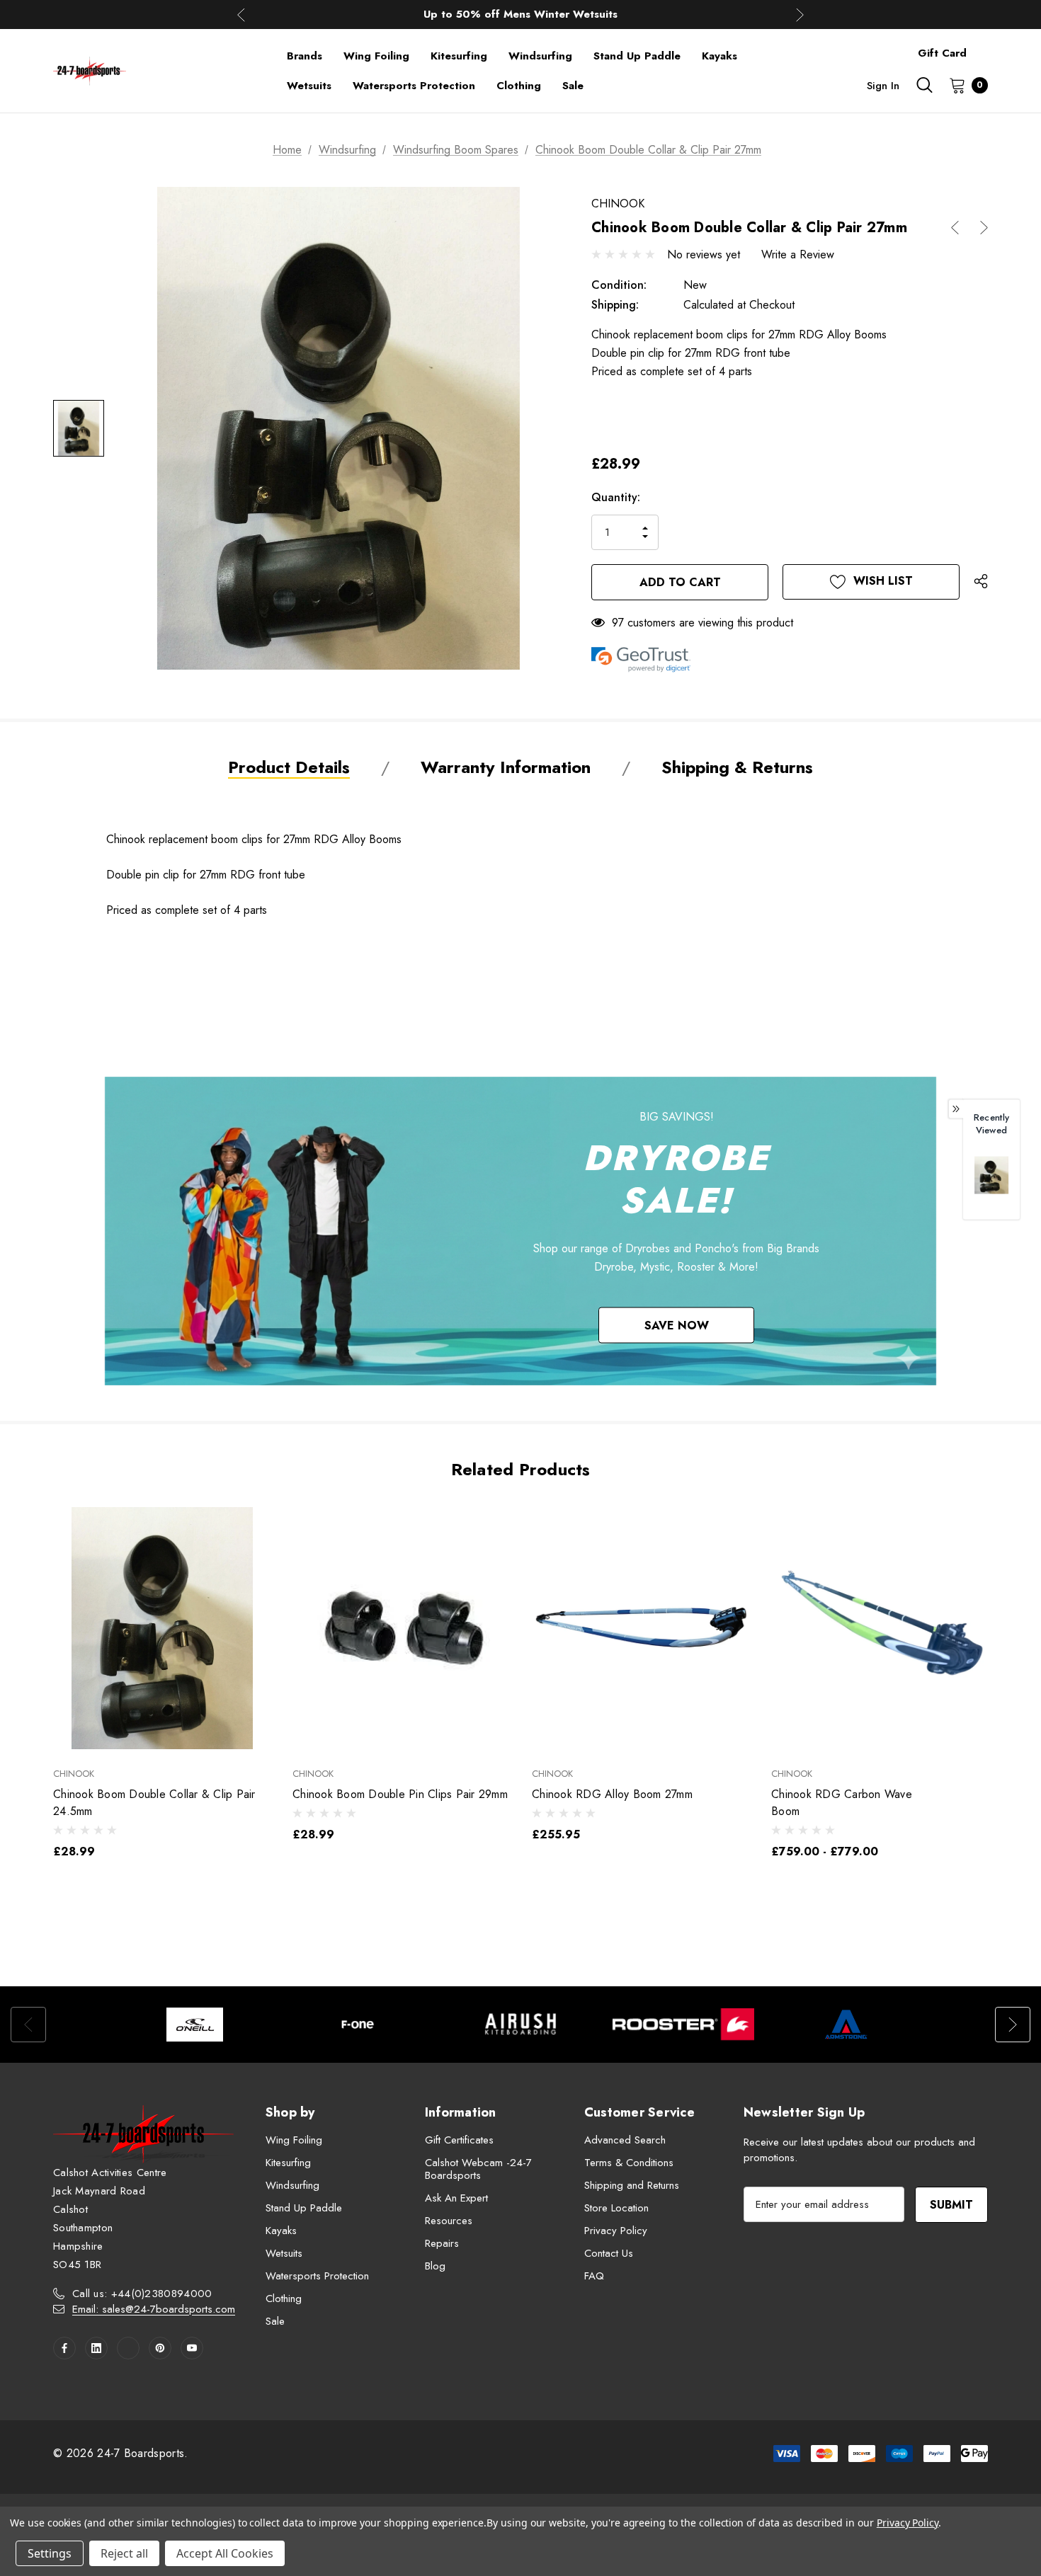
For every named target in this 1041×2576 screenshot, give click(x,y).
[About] (988, 47)
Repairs (442, 2243)
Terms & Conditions (629, 2163)
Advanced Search (625, 2140)
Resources (449, 2221)
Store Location (616, 2208)
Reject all (124, 2553)
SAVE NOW (677, 1325)
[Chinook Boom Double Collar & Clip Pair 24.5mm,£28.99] (162, 1628)
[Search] (924, 85)
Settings (50, 2553)
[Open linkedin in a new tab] (96, 2348)
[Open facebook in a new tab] (64, 2348)
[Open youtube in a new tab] (192, 2348)
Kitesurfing (288, 2163)
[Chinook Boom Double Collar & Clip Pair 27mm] (991, 1175)
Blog (435, 2266)
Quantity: (616, 497)
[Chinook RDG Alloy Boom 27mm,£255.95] (641, 1628)
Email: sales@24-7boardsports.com (154, 2309)
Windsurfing (292, 2185)
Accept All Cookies (225, 2553)
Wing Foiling (294, 2140)
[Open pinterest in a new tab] (160, 2348)
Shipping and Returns (632, 2185)
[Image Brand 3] (520, 2025)
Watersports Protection (317, 2276)
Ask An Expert (456, 2198)
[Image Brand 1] (195, 2025)
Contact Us (609, 2253)
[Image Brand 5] (846, 2025)
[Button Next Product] (979, 228)
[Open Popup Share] (981, 582)
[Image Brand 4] (683, 2025)
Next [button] (800, 15)
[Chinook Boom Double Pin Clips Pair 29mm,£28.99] (402, 1628)
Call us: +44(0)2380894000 (142, 2294)
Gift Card (942, 53)
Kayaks (281, 2231)
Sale (275, 2321)
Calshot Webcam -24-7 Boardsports (478, 2169)
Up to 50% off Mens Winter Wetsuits (520, 14)
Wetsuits (284, 2253)
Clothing (284, 2299)
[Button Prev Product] (960, 228)
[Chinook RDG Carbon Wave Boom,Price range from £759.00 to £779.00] (880, 1628)
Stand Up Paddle (304, 2208)
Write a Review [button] (798, 254)
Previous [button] (241, 15)
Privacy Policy (616, 2231)
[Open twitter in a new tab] (128, 2348)
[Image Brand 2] (358, 2025)
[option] (195, 2025)
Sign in (883, 86)
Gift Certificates (459, 2140)
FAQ (594, 2276)
